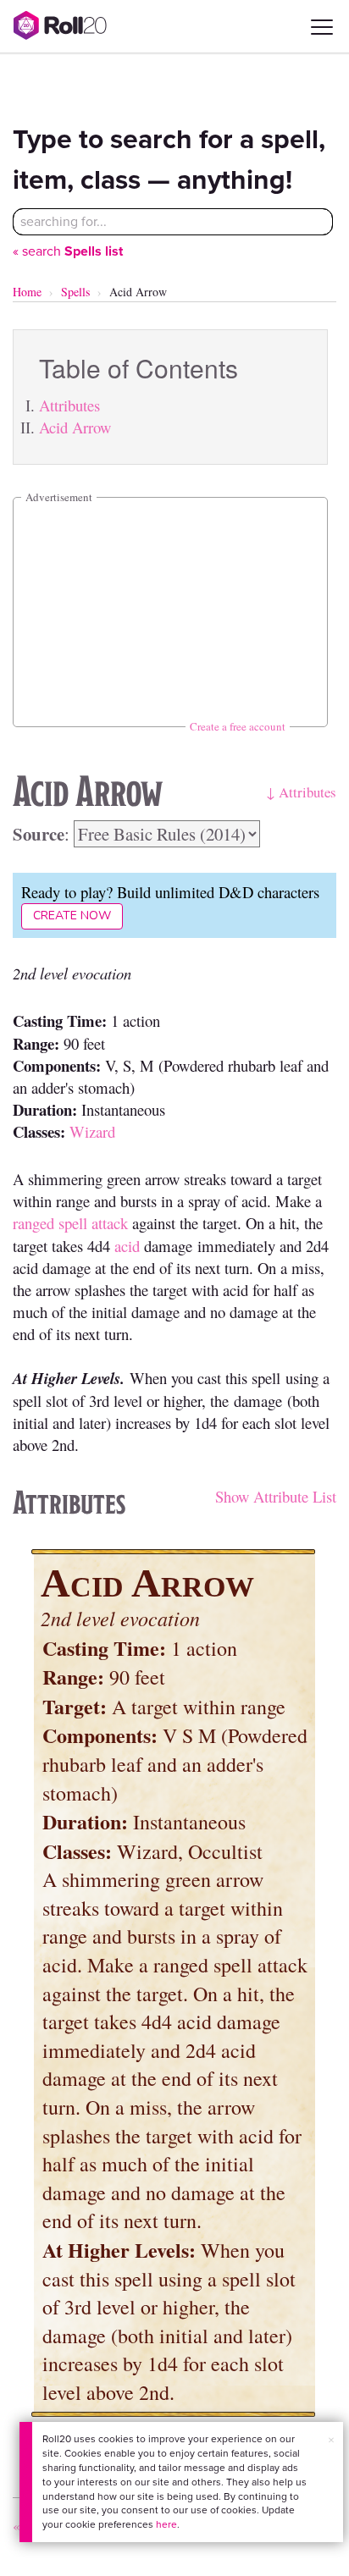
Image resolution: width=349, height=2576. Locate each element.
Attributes (69, 405)
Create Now (72, 916)
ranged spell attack (70, 1223)
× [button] (331, 2440)
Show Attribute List (276, 1496)
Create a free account (238, 726)
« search (68, 251)
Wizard (92, 1131)
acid (127, 1246)
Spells (75, 292)
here (166, 2524)
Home (27, 292)
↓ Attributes (301, 792)
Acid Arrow (75, 427)
